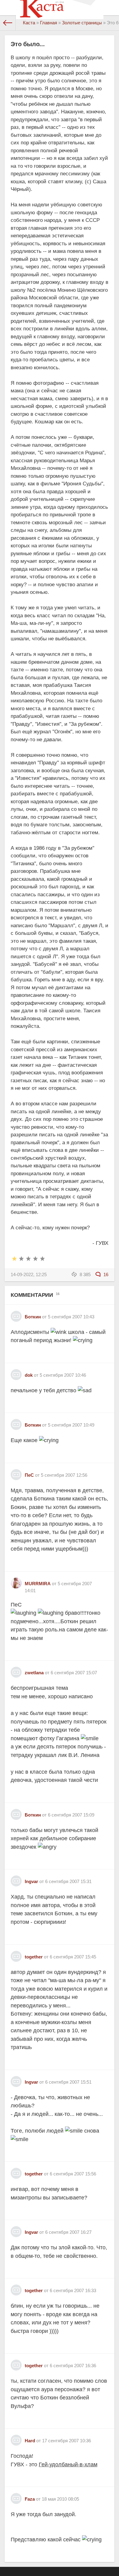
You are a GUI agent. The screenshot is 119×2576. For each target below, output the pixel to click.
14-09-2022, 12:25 (29, 1274)
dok (29, 1375)
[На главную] (8, 23)
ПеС (29, 1475)
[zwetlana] (16, 1670)
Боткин (33, 1317)
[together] (16, 1954)
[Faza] (16, 2496)
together (34, 1957)
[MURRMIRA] (16, 1581)
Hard (30, 2441)
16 (105, 1274)
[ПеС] (16, 1472)
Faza (30, 2499)
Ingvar (31, 1881)
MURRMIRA (38, 1584)
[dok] (16, 1372)
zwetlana (34, 1673)
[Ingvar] (16, 1879)
